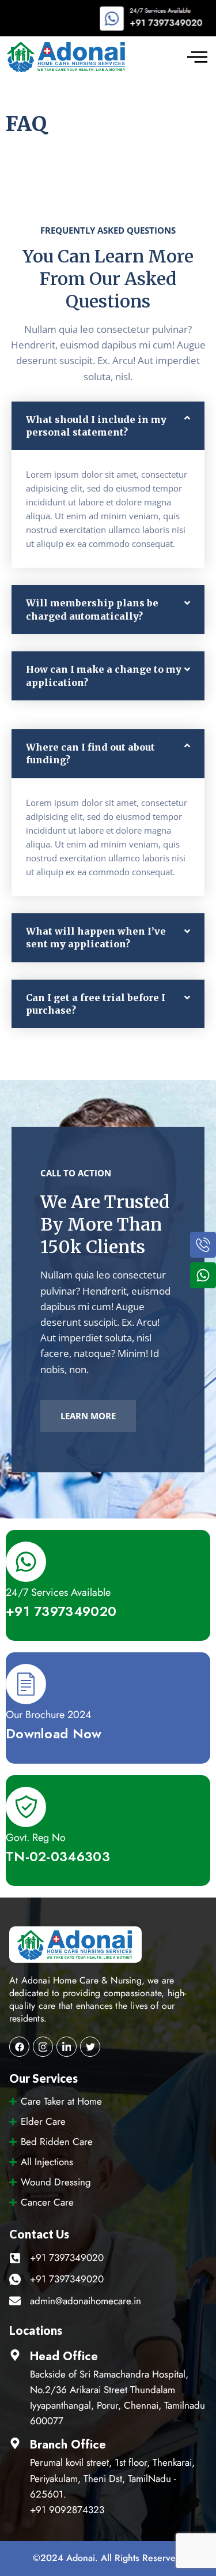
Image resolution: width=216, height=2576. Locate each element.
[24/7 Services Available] (26, 1562)
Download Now (54, 1734)
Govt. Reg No (36, 1838)
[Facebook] (19, 2047)
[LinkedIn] (67, 2047)
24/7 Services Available (58, 1592)
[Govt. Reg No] (26, 1807)
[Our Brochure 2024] (26, 1684)
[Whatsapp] (203, 1275)
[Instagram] (43, 2047)
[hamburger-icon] (197, 57)
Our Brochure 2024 (49, 1715)
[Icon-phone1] (203, 1245)
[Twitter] (90, 2047)
